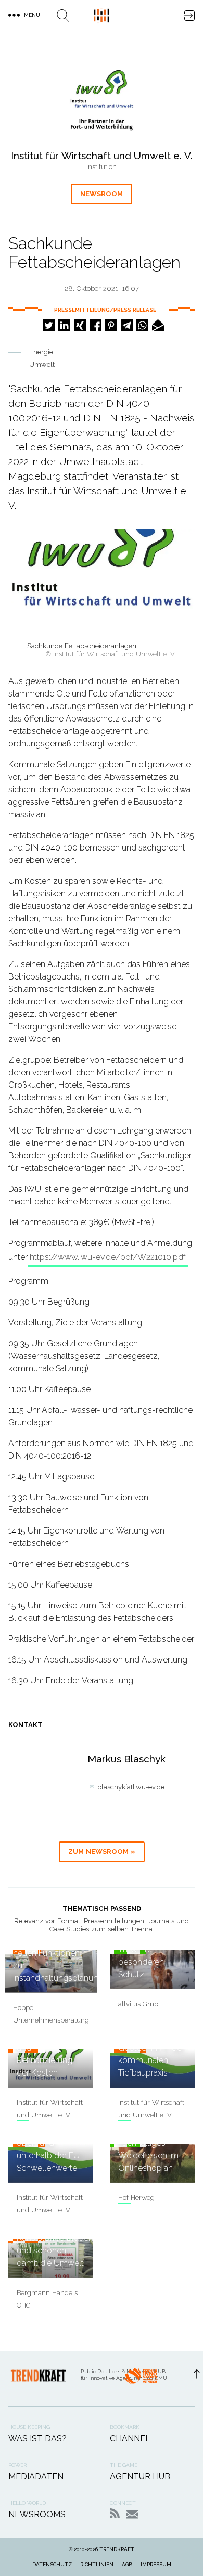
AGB (127, 2564)
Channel (130, 2438)
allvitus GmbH (141, 2004)
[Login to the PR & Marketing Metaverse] (189, 16)
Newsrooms (37, 2514)
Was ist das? (37, 2438)
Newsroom (102, 194)
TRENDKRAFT (117, 2549)
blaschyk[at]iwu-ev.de (131, 1787)
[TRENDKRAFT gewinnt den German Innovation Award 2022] (141, 2379)
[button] (49, 325)
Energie (41, 352)
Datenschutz (52, 2564)
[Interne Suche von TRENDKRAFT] (63, 16)
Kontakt (132, 2514)
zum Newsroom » (102, 1852)
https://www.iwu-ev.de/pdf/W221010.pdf (108, 1257)
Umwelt (42, 364)
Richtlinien (97, 2564)
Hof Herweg (136, 2198)
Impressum (156, 2564)
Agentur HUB (140, 2476)
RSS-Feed (115, 2513)
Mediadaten (36, 2476)
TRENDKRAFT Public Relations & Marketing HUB (102, 16)
